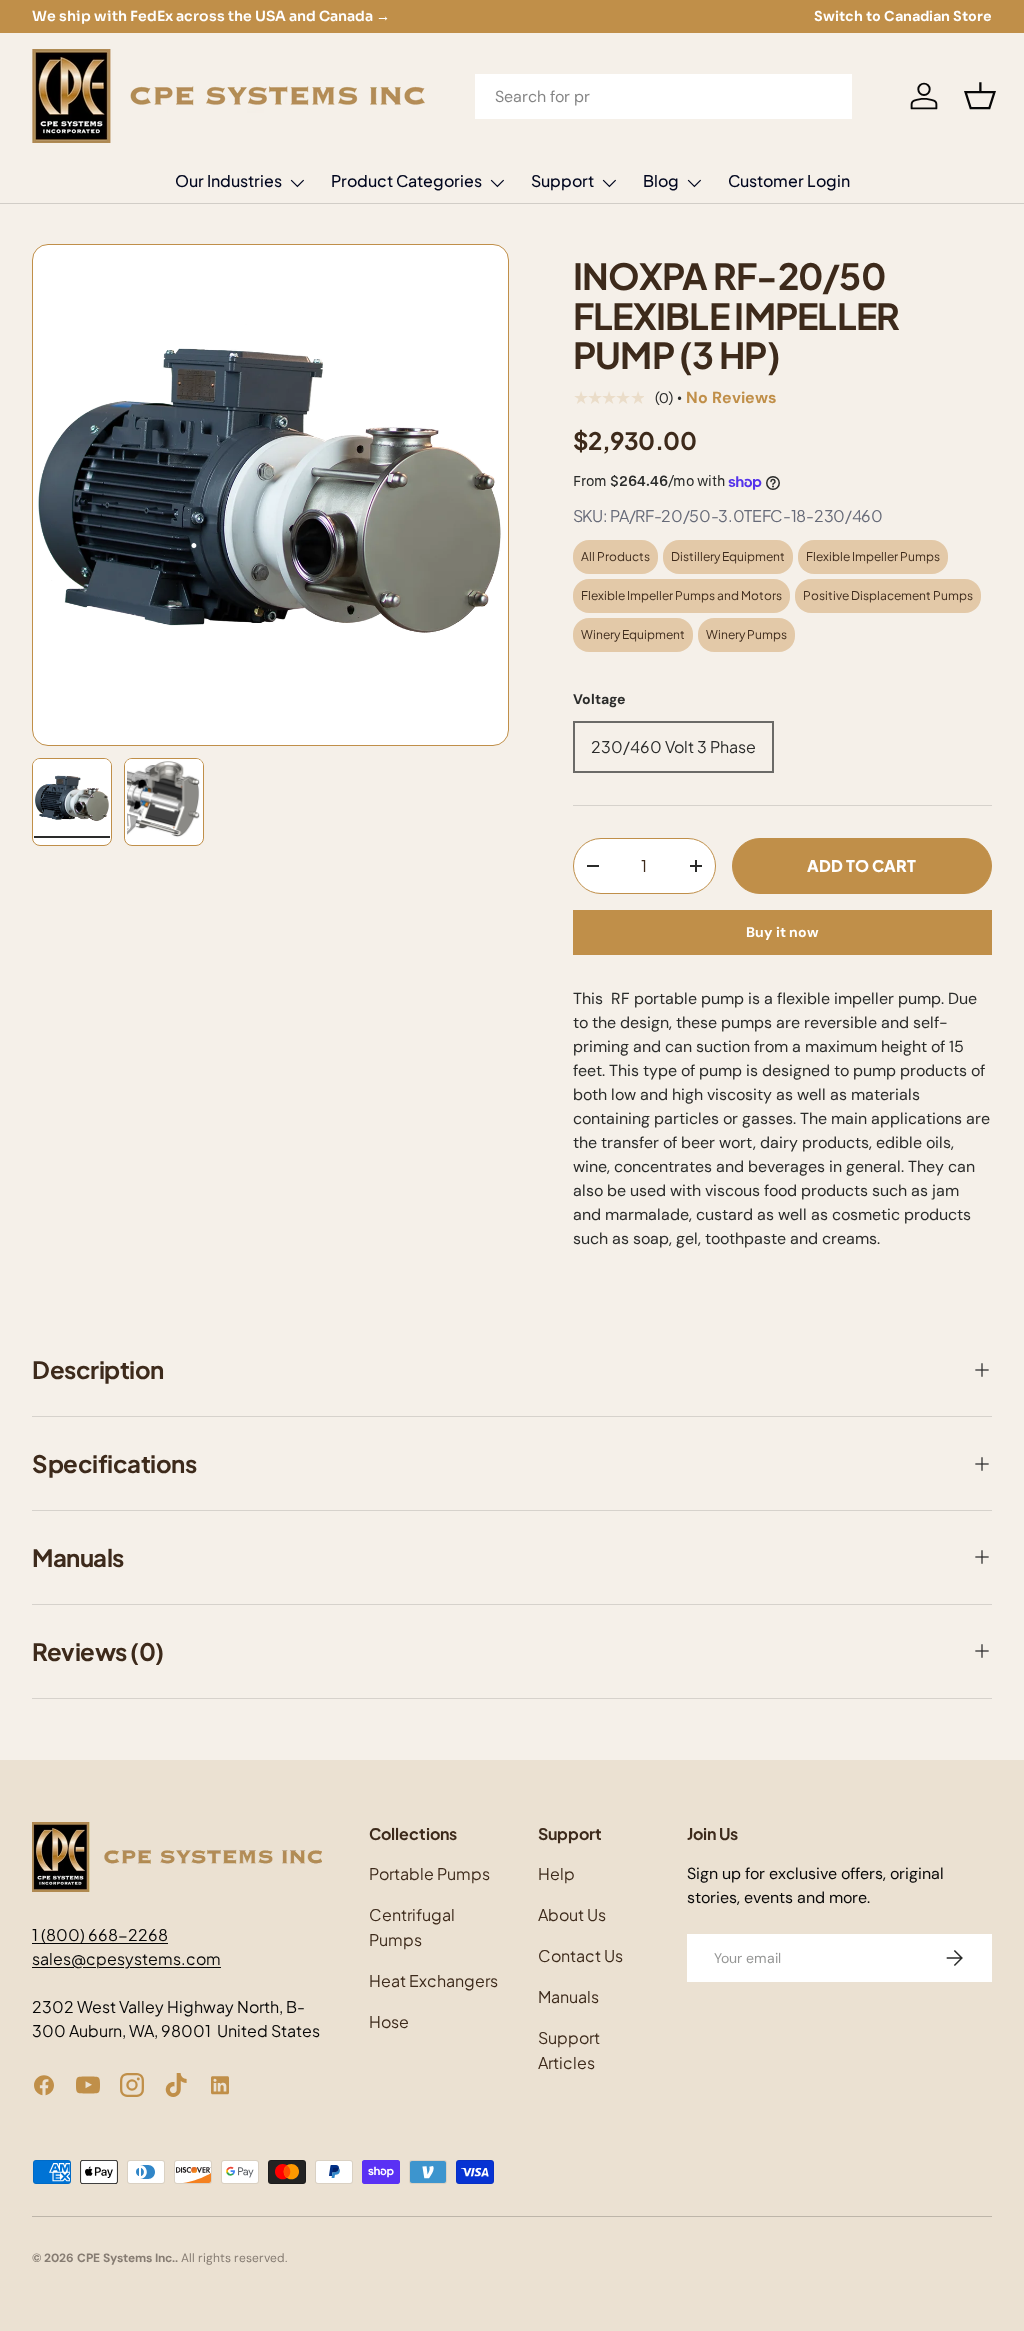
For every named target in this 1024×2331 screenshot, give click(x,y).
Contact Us (580, 1955)
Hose (389, 2021)
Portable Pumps (429, 1873)
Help (556, 1873)
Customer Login (789, 180)
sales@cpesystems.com (126, 1958)
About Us (572, 1914)
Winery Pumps (746, 634)
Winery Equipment (633, 634)
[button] (980, 96)
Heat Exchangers (433, 1980)
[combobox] (664, 96)
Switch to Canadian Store (903, 16)
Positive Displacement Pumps (888, 595)
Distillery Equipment (728, 556)
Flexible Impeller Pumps (873, 556)
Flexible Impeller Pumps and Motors (681, 595)
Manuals (568, 1996)
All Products (615, 556)
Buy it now (782, 932)
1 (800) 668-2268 (100, 1934)
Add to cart (861, 865)
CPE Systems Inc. (126, 2258)
